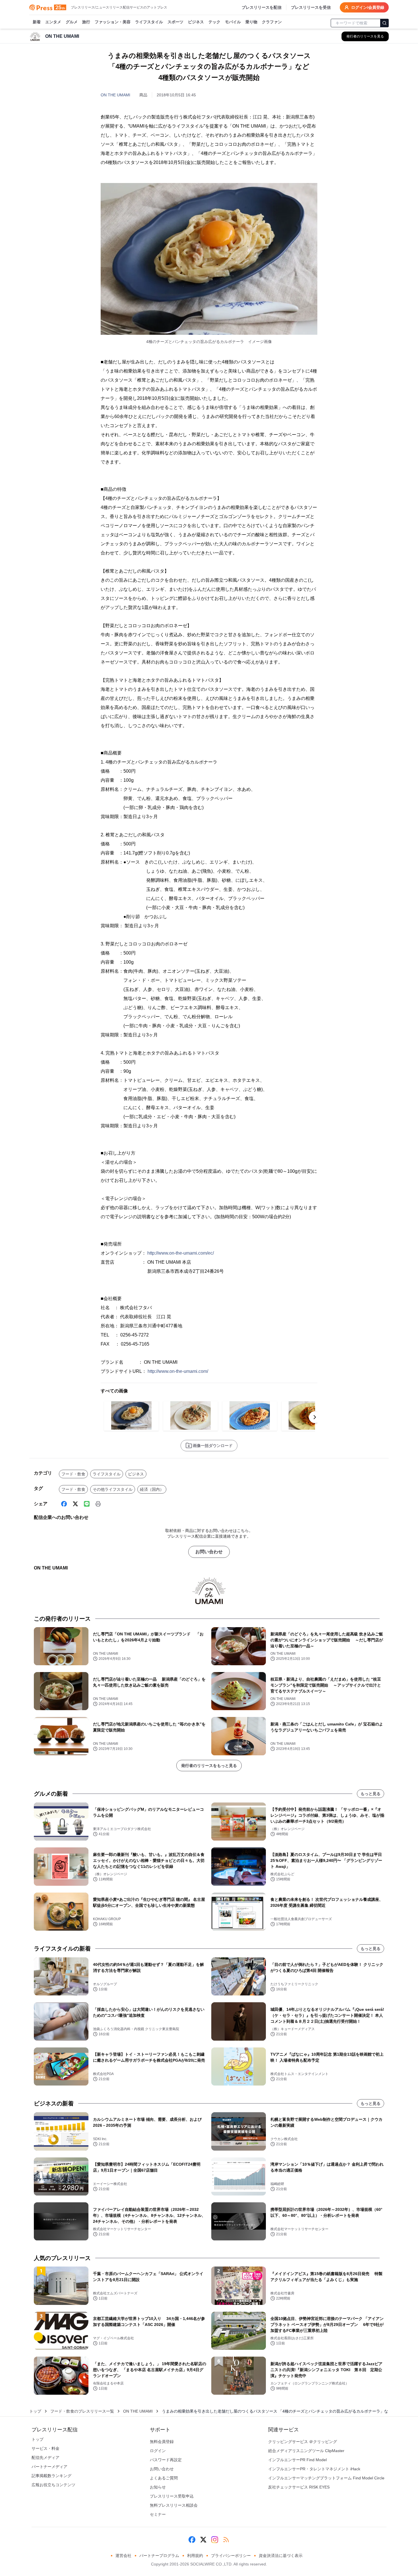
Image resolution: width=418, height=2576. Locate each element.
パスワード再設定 (166, 2460)
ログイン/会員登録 (368, 7)
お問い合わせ (209, 1552)
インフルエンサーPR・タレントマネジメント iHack (314, 2469)
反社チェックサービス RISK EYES (299, 2487)
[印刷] (98, 1504)
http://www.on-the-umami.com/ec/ (181, 1253)
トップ (35, 2411)
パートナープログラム (159, 2556)
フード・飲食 (73, 1474)
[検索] (384, 23)
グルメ (72, 22)
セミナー (158, 2514)
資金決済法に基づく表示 (281, 2556)
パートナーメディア (49, 2467)
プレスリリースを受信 (311, 7)
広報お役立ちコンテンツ (53, 2485)
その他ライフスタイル (113, 1489)
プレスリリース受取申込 (172, 2496)
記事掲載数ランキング (51, 2476)
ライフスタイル (149, 22)
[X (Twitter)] (75, 1504)
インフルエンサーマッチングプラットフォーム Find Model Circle (326, 2478)
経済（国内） (152, 1489)
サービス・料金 (45, 2448)
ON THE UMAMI (115, 95)
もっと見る (371, 1794)
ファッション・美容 (113, 22)
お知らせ (158, 2487)
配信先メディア (45, 2458)
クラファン (272, 22)
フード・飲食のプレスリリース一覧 (82, 2411)
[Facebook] (64, 1504)
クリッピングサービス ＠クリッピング (303, 2442)
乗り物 (251, 22)
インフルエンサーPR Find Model (297, 2460)
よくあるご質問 (164, 2478)
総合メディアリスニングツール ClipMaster (306, 2451)
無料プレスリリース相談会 (174, 2505)
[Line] (87, 1504)
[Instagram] (215, 2540)
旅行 (86, 22)
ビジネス (196, 22)
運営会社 (123, 2556)
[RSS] (226, 2540)
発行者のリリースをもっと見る (209, 1766)
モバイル (233, 22)
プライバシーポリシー (231, 2556)
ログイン (158, 2451)
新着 (37, 22)
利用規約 (195, 2556)
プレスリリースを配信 (262, 7)
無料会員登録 (162, 2442)
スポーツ (175, 22)
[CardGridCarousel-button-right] (315, 1417)
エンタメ (53, 22)
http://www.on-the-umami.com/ (178, 1371)
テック (214, 22)
